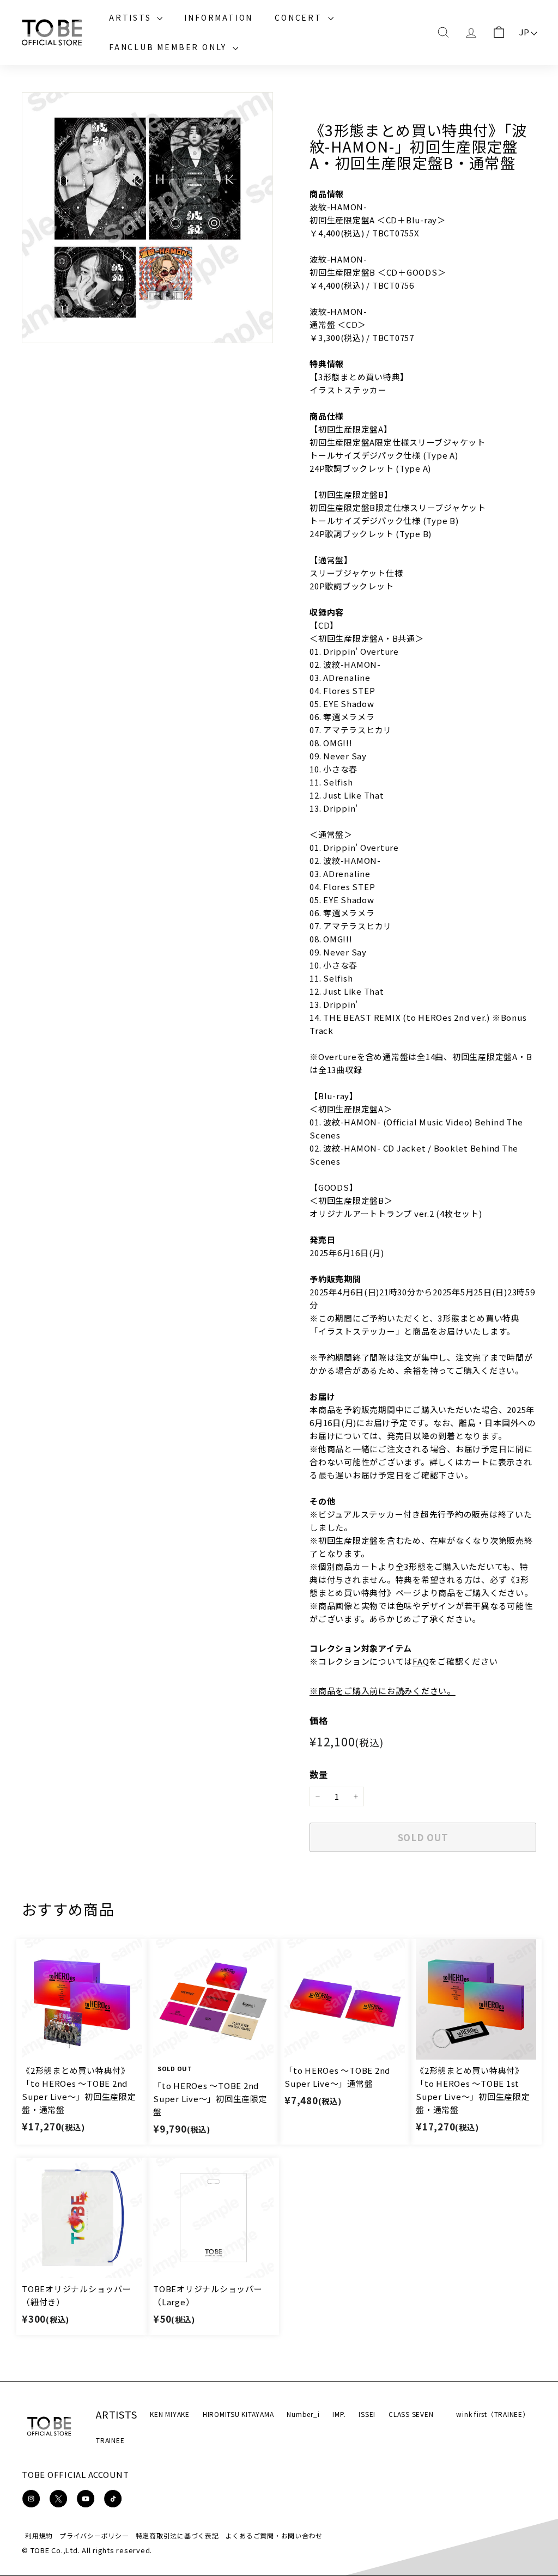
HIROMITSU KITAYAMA (238, 2414)
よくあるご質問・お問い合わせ (274, 2535)
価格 (319, 1720)
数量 (319, 1774)
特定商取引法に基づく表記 (177, 2535)
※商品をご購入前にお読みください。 (383, 1691)
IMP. (339, 2414)
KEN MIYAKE (170, 2414)
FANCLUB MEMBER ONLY (169, 47)
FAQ (421, 1661)
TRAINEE (110, 2440)
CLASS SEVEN (411, 2414)
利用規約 (39, 2535)
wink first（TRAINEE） (493, 2414)
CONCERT (300, 17)
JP (525, 32)
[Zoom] (147, 218)
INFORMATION (219, 17)
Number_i (303, 2414)
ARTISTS (132, 17)
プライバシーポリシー (94, 2535)
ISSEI (367, 2414)
